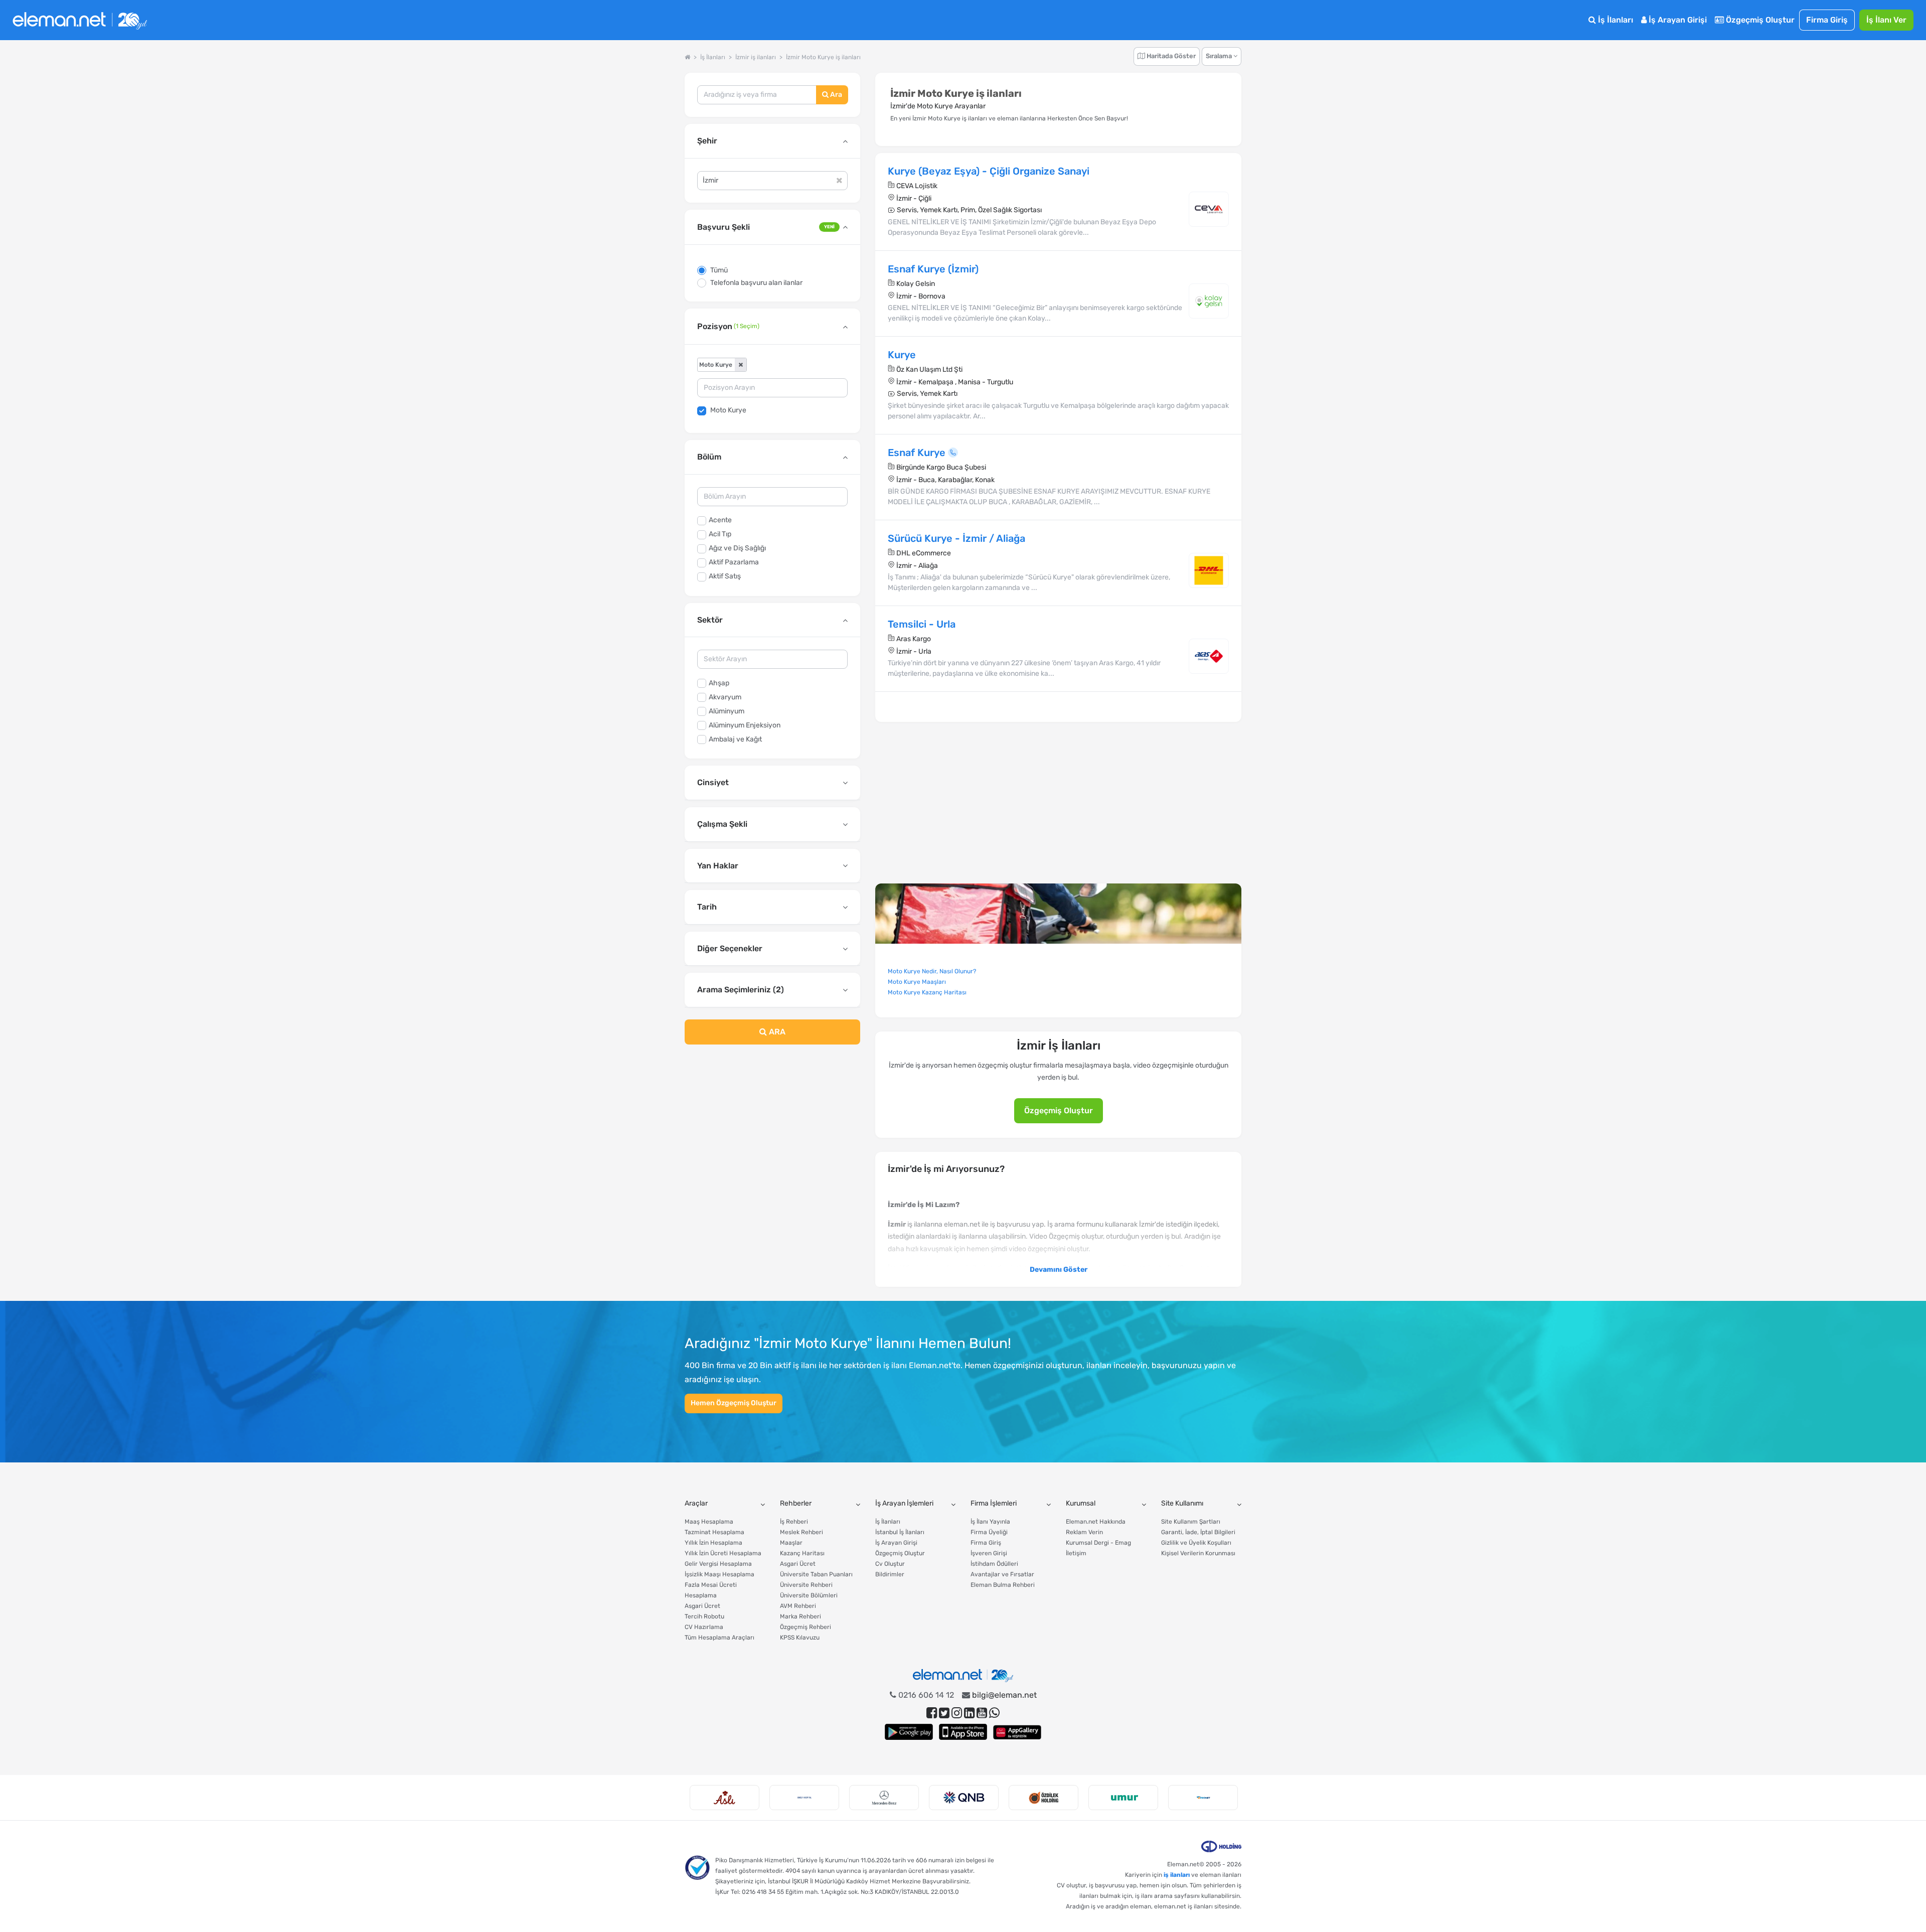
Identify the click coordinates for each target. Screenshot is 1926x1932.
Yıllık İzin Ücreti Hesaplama (723, 1553)
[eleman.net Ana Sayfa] (687, 57)
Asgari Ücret (702, 1606)
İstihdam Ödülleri (994, 1564)
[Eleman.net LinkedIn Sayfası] (969, 1713)
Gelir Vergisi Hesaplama (718, 1564)
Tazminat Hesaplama (714, 1532)
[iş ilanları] (80, 20)
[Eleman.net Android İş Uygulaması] (909, 1732)
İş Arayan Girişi (1677, 20)
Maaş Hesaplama (709, 1522)
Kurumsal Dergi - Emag (1098, 1543)
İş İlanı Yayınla (990, 1522)
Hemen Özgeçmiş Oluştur (734, 1403)
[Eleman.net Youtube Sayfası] (982, 1713)
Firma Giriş (1827, 20)
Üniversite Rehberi (806, 1585)
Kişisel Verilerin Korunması (1198, 1553)
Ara (835, 95)
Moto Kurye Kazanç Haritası (927, 992)
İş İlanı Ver (1886, 20)
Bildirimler (890, 1574)
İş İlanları (1615, 20)
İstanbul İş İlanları (900, 1532)
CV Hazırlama (704, 1627)
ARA (776, 1032)
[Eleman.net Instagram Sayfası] (957, 1713)
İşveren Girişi (989, 1553)
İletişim (1076, 1553)
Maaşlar (791, 1543)
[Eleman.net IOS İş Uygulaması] (963, 1732)
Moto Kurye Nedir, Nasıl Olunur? (932, 971)
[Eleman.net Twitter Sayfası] (944, 1713)
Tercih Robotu (704, 1616)
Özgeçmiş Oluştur (1759, 20)
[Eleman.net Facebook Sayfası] (932, 1713)
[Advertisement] (772, 1134)
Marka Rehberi (800, 1616)
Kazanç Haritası (802, 1553)
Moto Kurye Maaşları (917, 982)
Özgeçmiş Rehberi (806, 1627)
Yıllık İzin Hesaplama (713, 1543)
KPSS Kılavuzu (800, 1638)
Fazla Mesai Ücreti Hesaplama (711, 1590)
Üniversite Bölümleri (809, 1595)
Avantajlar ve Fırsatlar (1002, 1574)
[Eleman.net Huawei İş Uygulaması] (1017, 1732)
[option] (725, 1798)
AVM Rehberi (798, 1606)
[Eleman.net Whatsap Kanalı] (994, 1713)
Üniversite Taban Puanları (816, 1574)
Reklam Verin (1084, 1532)
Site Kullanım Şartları (1191, 1522)
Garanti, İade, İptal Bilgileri (1198, 1532)
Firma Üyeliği (989, 1532)
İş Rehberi (794, 1522)
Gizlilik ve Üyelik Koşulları (1196, 1543)
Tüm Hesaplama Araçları (719, 1638)
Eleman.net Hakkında (1096, 1522)
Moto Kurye (728, 410)
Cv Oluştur (890, 1564)
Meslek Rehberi (801, 1532)
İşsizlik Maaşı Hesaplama (719, 1574)
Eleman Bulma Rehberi (1003, 1585)
